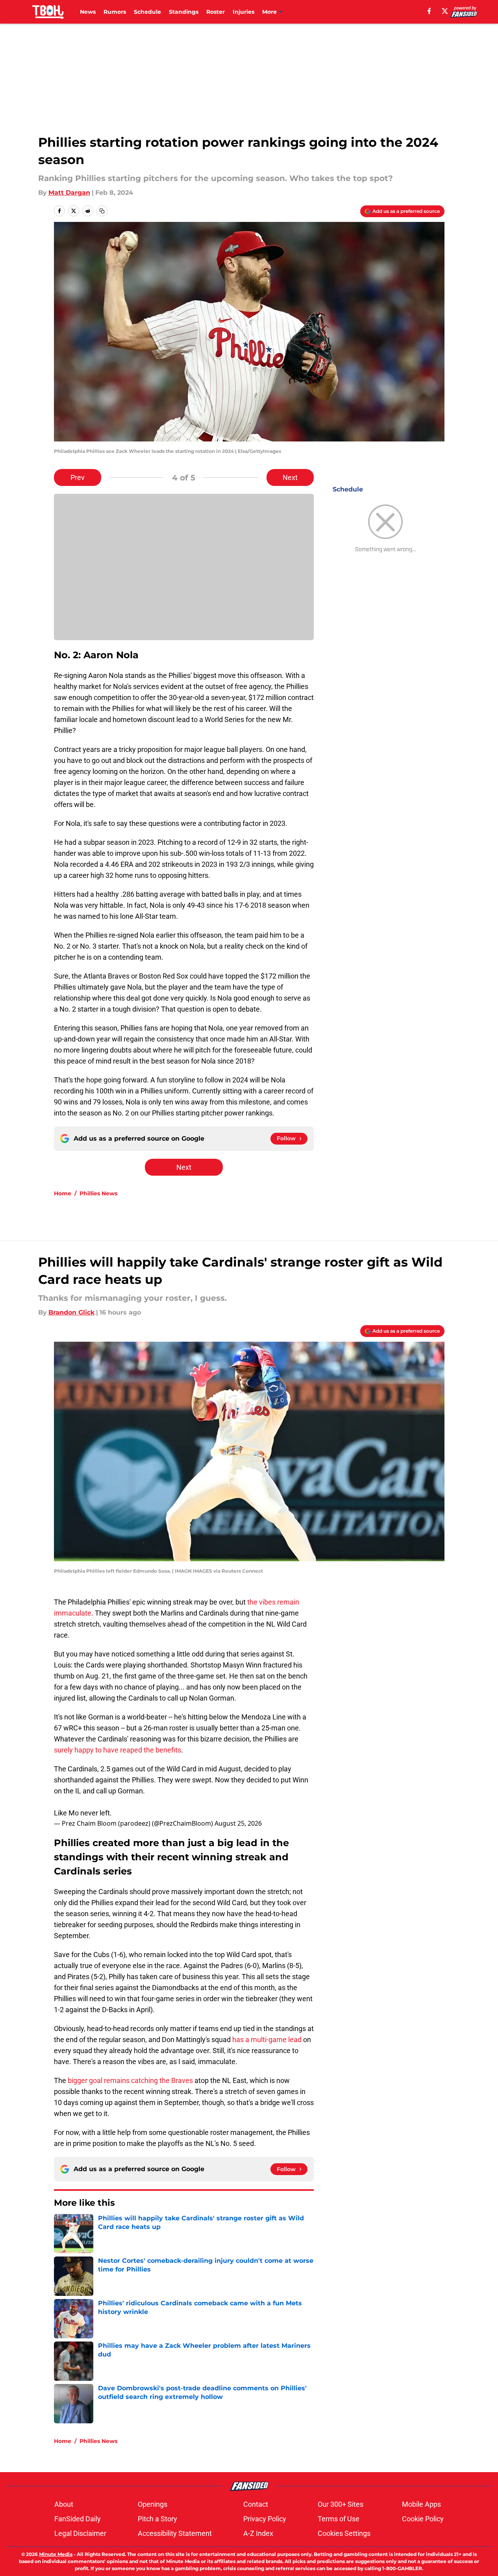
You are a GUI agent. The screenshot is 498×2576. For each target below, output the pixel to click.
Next (290, 477)
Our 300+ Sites (341, 2504)
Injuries (243, 12)
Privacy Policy (265, 2519)
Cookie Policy (423, 2519)
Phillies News (98, 1193)
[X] (445, 11)
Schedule (147, 12)
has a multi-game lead (267, 2040)
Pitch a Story (157, 2519)
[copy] (102, 211)
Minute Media (56, 2554)
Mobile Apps (421, 2504)
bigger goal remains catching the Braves (130, 2080)
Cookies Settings (344, 2533)
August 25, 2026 (238, 1823)
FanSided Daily (78, 2519)
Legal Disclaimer (80, 2533)
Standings (184, 12)
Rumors (115, 12)
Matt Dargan (69, 193)
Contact (256, 2504)
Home (63, 1193)
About (64, 2504)
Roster (216, 12)
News (88, 12)
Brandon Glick (71, 1312)
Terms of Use (339, 2519)
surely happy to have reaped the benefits (118, 1750)
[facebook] (429, 11)
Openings (153, 2504)
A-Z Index (258, 2533)
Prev (78, 477)
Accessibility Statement (175, 2533)
